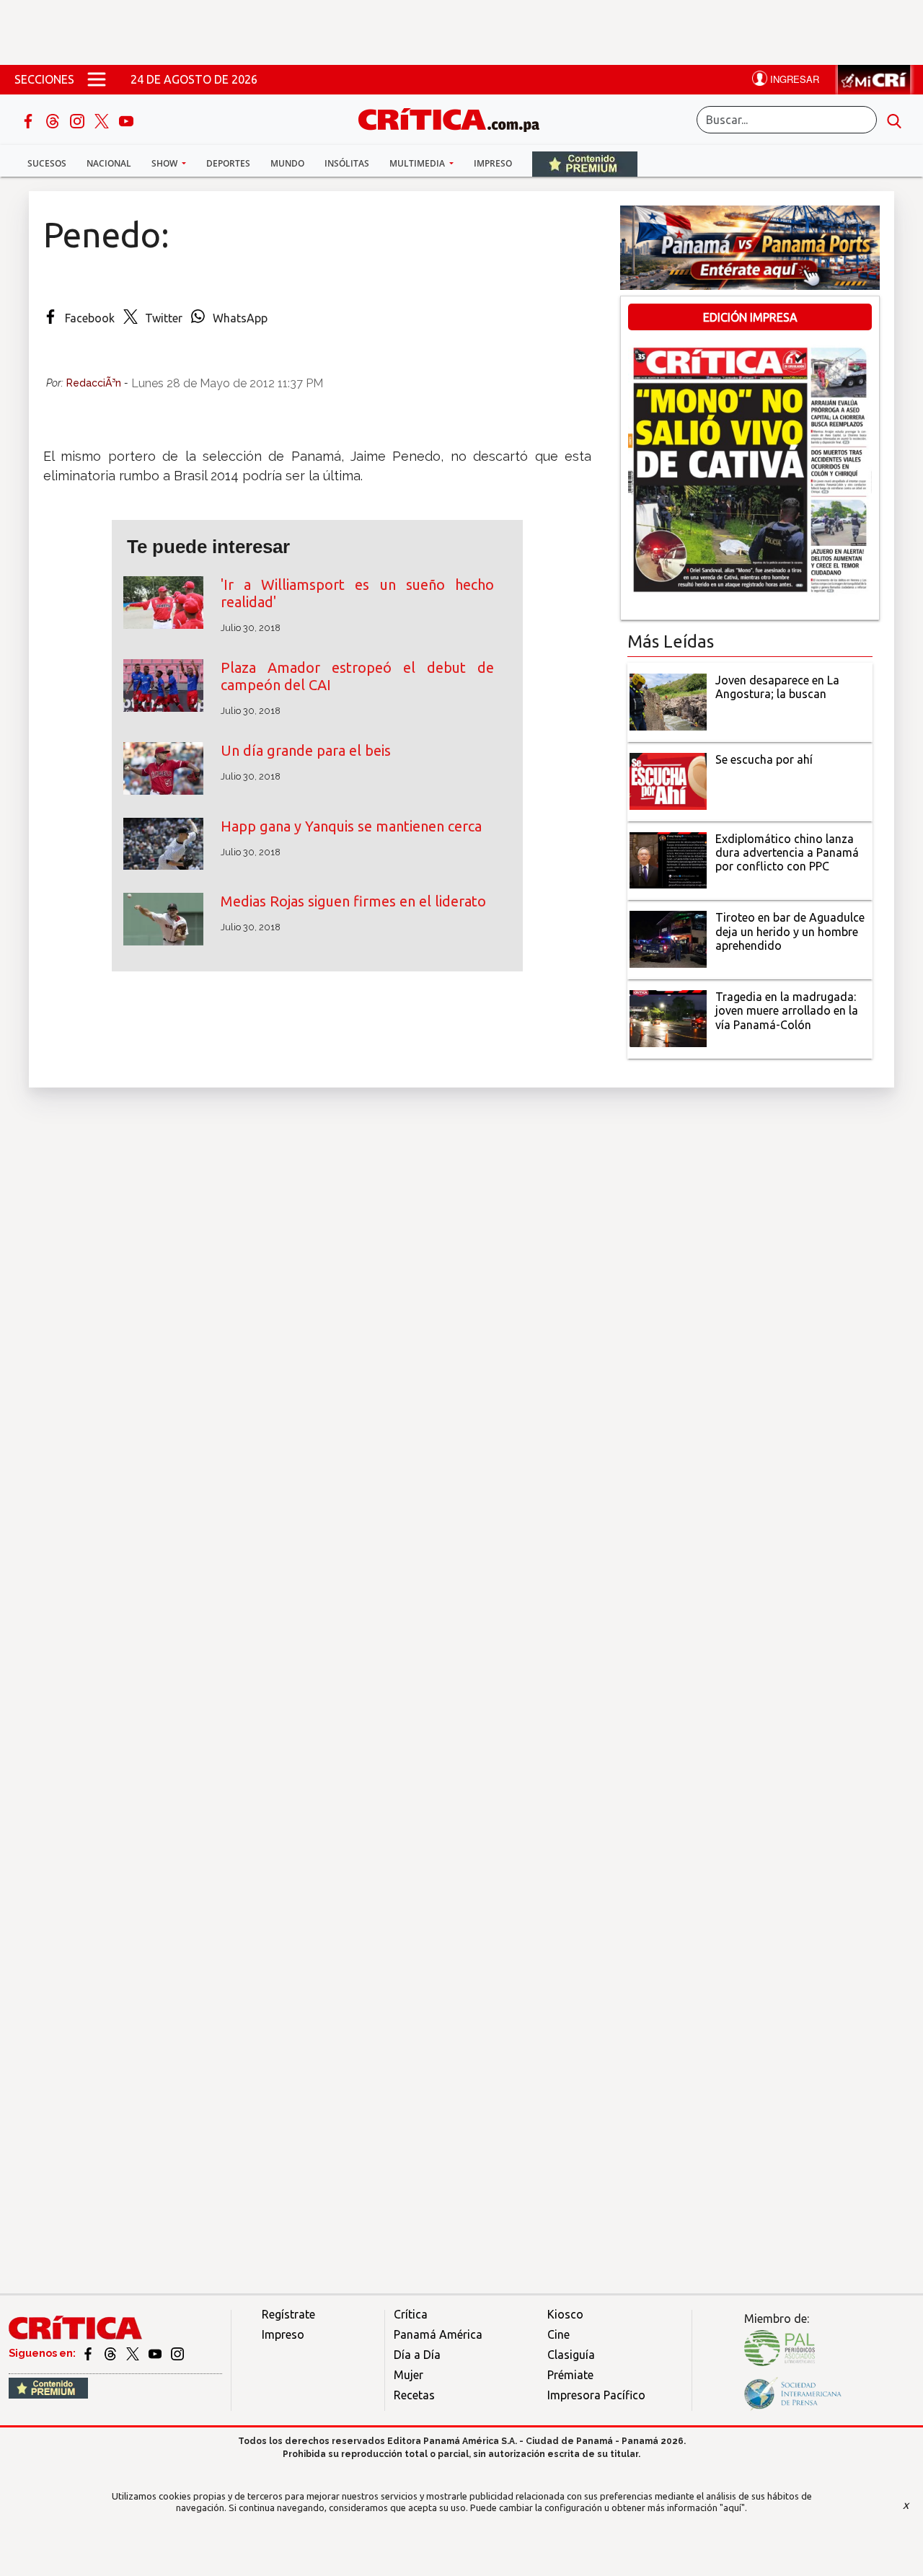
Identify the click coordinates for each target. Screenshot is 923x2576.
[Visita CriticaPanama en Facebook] (89, 2353)
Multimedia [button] (418, 163)
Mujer (408, 2375)
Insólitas (347, 163)
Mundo (287, 163)
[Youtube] (126, 120)
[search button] (894, 120)
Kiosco (565, 2314)
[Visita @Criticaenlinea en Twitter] (111, 2353)
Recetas (414, 2395)
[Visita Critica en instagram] (177, 2353)
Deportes (228, 163)
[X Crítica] (103, 120)
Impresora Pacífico (596, 2395)
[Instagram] (79, 120)
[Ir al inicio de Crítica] (456, 118)
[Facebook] (30, 120)
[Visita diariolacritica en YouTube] (156, 2353)
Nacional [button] (109, 163)
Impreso (493, 163)
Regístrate (288, 2314)
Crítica (411, 2314)
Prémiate (570, 2375)
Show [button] (165, 163)
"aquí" (732, 2507)
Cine (558, 2334)
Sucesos (47, 163)
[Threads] (54, 120)
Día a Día (417, 2355)
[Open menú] (97, 79)
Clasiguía (571, 2355)
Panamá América (438, 2334)
